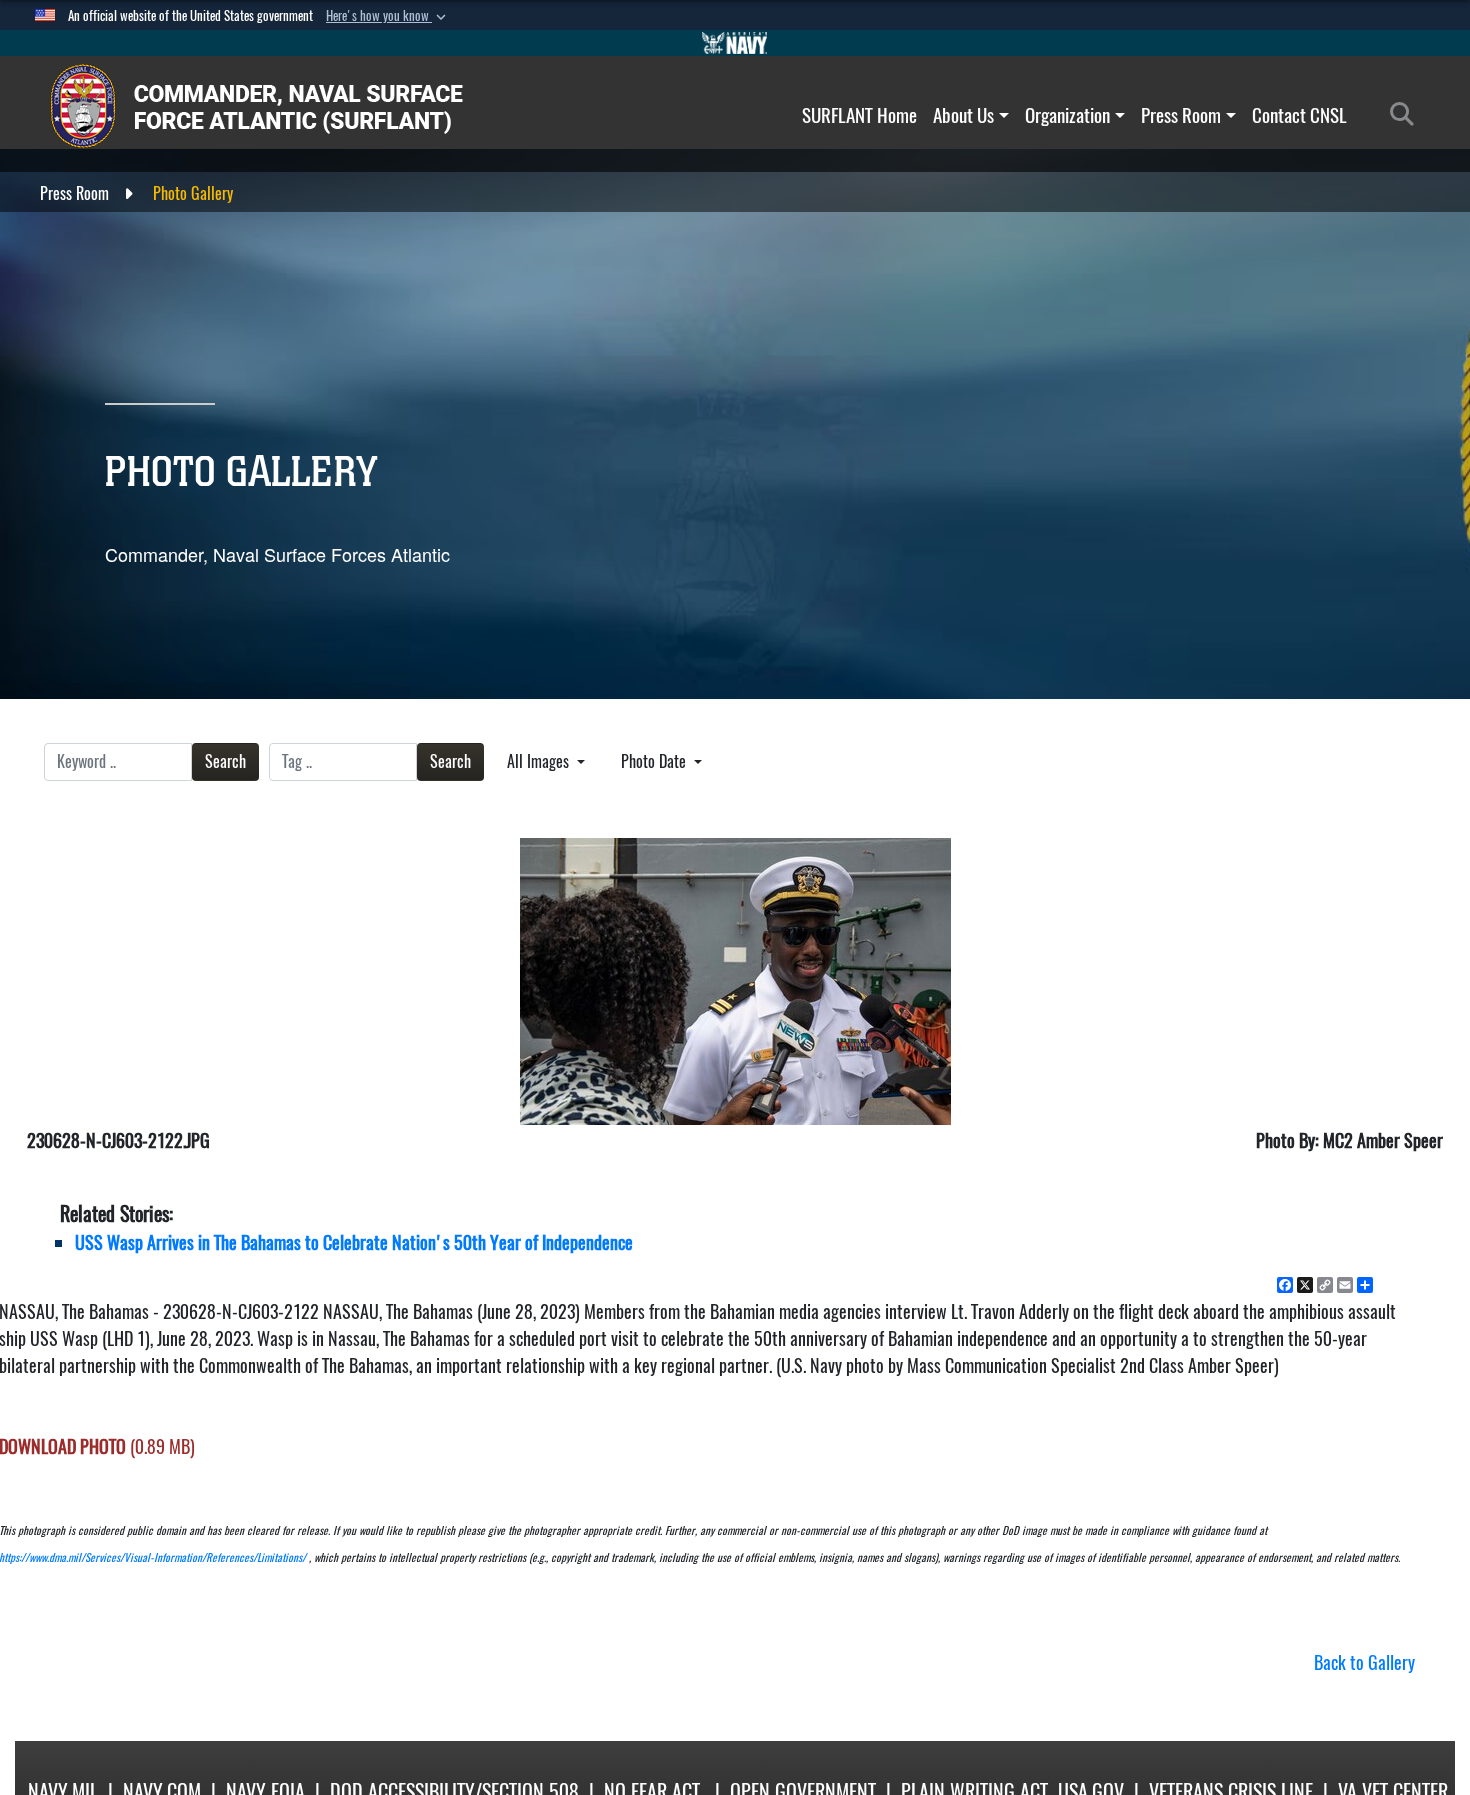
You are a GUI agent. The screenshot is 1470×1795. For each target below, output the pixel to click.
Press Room (1181, 115)
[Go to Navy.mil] (735, 43)
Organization (1067, 115)
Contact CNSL (1299, 115)
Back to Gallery (1364, 1662)
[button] (388, 16)
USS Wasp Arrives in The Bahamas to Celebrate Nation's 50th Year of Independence (354, 1242)
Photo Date (655, 761)
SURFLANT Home (859, 115)
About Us (963, 115)
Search (225, 761)
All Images (540, 761)
